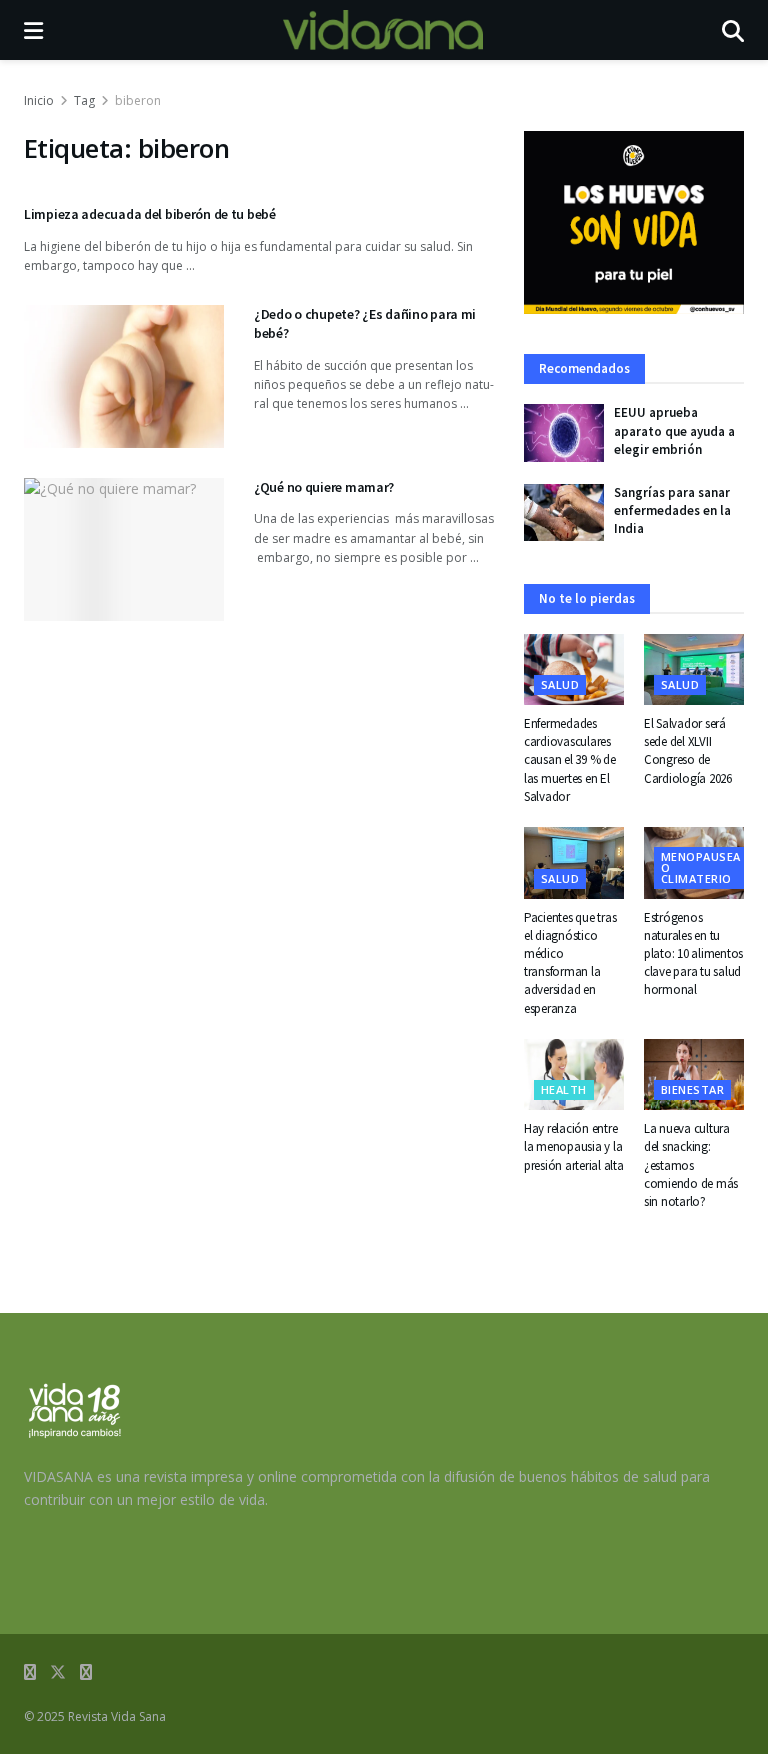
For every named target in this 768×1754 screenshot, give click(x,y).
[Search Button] (733, 30)
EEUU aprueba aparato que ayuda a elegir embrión (674, 430)
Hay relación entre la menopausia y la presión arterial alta (574, 1146)
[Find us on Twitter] (58, 1672)
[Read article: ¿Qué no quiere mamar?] (124, 549)
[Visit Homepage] (383, 30)
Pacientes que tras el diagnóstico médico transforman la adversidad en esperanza (570, 963)
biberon (138, 100)
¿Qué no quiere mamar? (324, 487)
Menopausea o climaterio (700, 867)
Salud (560, 684)
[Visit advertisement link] (634, 222)
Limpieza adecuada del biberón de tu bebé (150, 214)
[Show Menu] (33, 30)
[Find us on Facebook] (30, 1672)
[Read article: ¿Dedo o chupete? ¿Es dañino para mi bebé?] (124, 376)
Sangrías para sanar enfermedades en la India (672, 510)
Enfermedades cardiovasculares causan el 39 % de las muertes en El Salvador (570, 760)
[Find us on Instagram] (86, 1672)
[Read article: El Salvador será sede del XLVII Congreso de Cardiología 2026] (694, 670)
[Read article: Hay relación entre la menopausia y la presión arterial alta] (574, 1075)
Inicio (39, 100)
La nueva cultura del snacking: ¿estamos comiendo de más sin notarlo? (691, 1165)
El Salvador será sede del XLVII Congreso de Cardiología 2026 (688, 751)
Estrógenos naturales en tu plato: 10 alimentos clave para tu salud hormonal (693, 954)
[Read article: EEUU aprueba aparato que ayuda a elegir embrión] (564, 432)
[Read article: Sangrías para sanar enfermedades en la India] (564, 512)
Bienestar (692, 1089)
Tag (84, 100)
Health (564, 1089)
